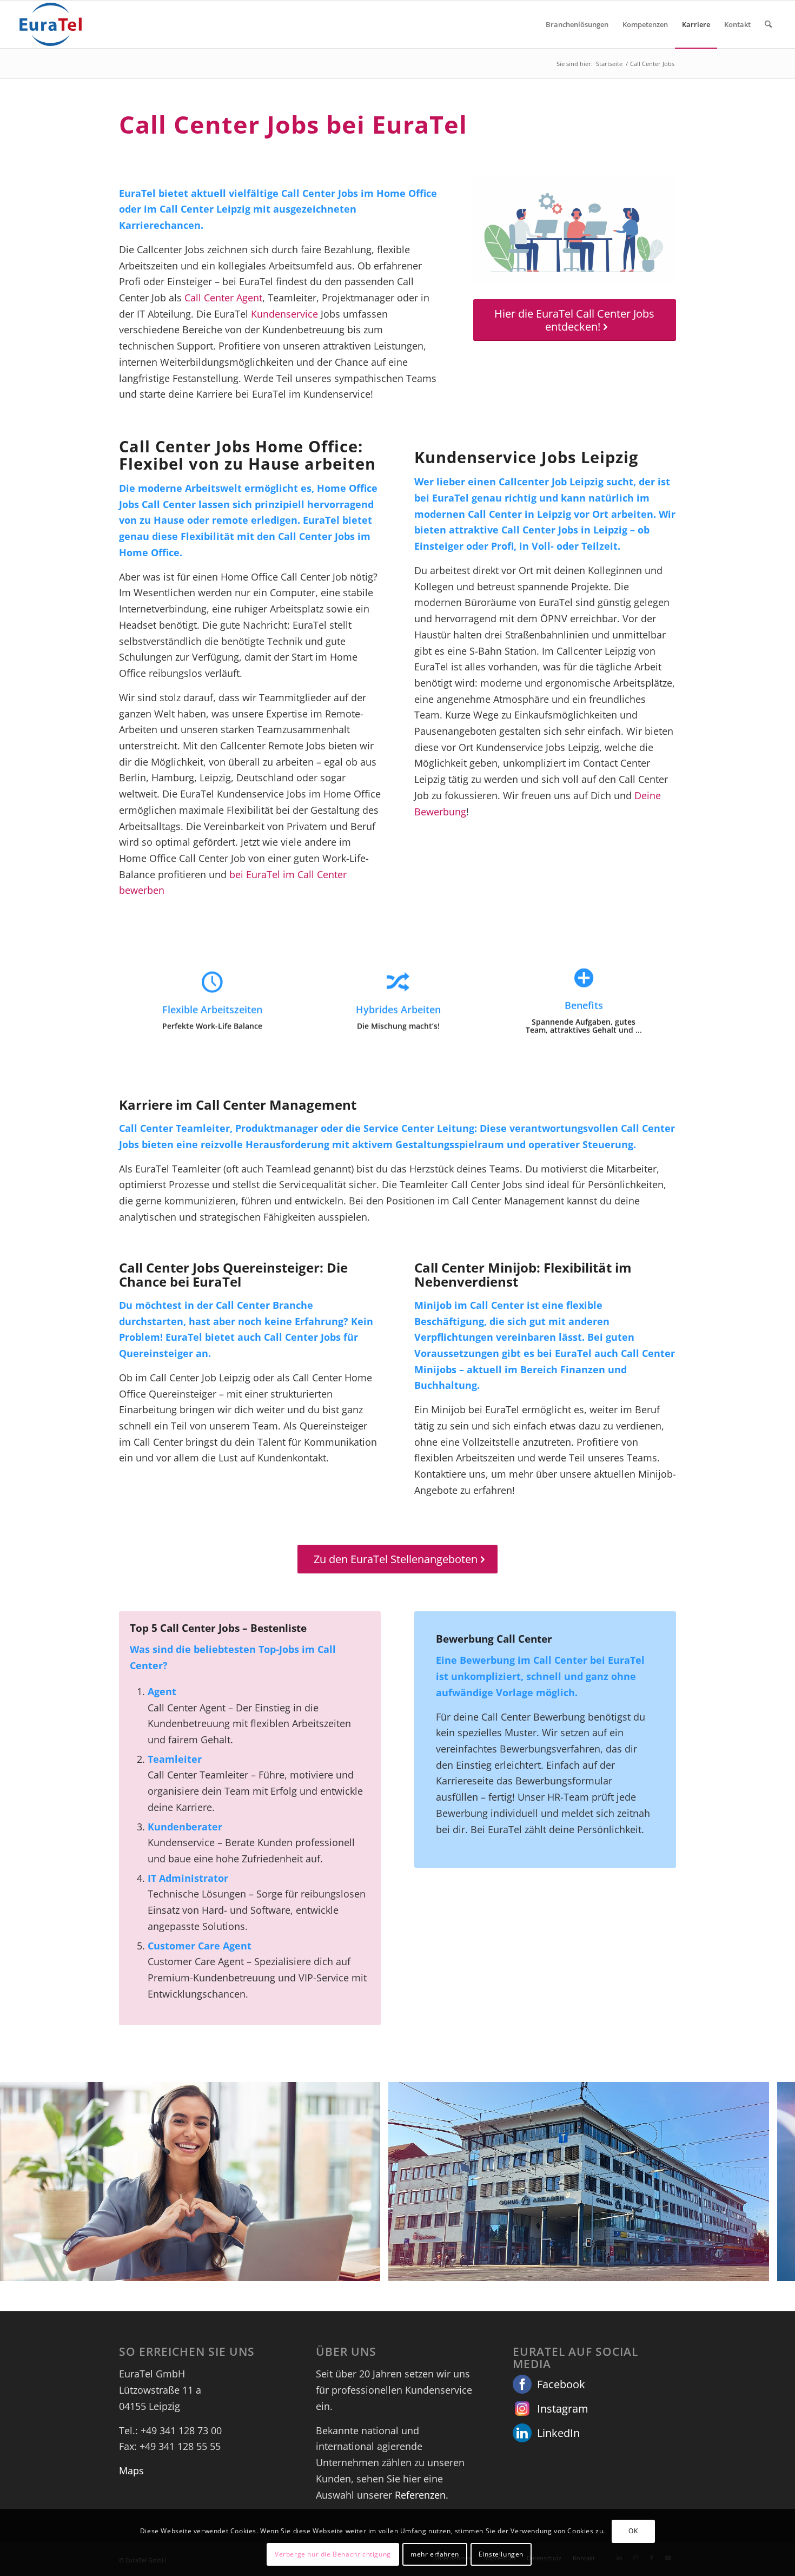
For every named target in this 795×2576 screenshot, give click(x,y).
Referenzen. (422, 2495)
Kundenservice (284, 314)
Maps (131, 2470)
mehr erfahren (435, 2554)
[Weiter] (771, 2182)
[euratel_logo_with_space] (51, 24)
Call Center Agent (223, 298)
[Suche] (768, 24)
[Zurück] (24, 2182)
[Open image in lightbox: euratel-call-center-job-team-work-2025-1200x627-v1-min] (368, 2269)
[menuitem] (577, 24)
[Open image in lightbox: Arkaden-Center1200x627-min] (757, 2269)
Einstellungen (501, 2554)
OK (633, 2531)
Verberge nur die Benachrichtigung (333, 2554)
